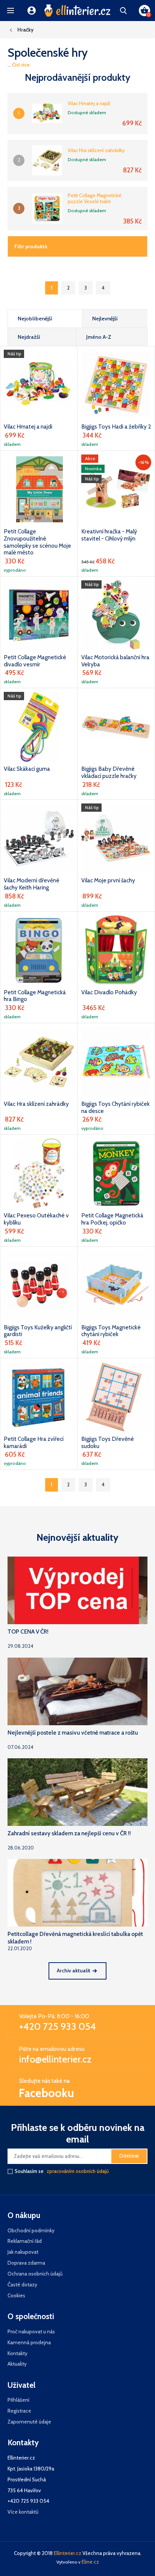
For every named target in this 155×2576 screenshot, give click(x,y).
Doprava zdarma (26, 2263)
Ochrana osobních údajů (35, 2274)
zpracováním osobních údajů (78, 2171)
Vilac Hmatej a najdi (89, 103)
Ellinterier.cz (68, 2553)
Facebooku (46, 2093)
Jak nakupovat (23, 2252)
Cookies (16, 2295)
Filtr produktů (31, 246)
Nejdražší (29, 337)
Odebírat (129, 2156)
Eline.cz (90, 2562)
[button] (11, 11)
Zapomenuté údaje (29, 2422)
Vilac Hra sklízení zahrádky (96, 150)
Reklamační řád (25, 2241)
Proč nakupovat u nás (31, 2331)
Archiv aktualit (74, 1971)
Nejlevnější (105, 319)
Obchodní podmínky (31, 2230)
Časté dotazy (22, 2285)
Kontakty (17, 2353)
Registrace (19, 2411)
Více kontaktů (23, 2512)
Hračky (25, 30)
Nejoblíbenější (35, 319)
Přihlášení (18, 2400)
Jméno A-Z (99, 337)
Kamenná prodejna (29, 2342)
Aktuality (17, 2364)
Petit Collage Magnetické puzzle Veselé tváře (95, 199)
